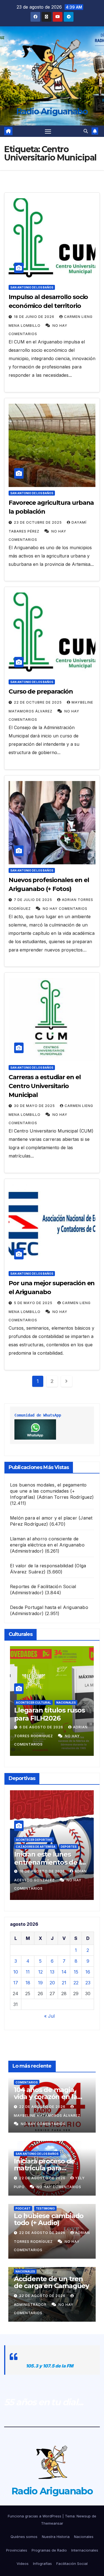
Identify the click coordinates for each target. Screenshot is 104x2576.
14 (64, 1972)
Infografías (42, 2564)
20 (52, 1983)
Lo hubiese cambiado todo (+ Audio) (49, 2219)
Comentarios (27, 2082)
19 (40, 1983)
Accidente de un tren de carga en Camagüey (51, 2282)
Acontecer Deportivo (34, 1840)
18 (28, 1983)
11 (28, 1972)
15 (76, 1972)
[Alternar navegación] (48, 131)
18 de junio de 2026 (35, 317)
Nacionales (25, 2271)
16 (88, 1972)
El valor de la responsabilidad (42, 1566)
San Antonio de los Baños (32, 287)
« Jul (49, 2016)
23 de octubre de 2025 (38, 522)
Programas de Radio (49, 2550)
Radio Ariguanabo (52, 111)
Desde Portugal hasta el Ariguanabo (49, 1607)
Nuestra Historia (56, 2537)
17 (16, 1983)
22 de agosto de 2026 (43, 2107)
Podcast (23, 2208)
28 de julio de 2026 (40, 1727)
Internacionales (85, 2550)
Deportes (65, 1840)
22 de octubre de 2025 (38, 702)
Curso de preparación (41, 691)
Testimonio (45, 2208)
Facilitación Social (72, 2564)
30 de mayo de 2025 (35, 1106)
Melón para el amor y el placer (44, 1518)
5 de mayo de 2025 (34, 1303)
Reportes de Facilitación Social (43, 1586)
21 (64, 1983)
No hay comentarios (65, 909)
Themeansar (52, 2523)
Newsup (84, 2516)
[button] (86, 131)
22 (76, 1983)
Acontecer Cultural (33, 1703)
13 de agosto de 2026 (43, 1871)
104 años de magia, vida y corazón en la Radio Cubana (45, 2097)
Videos (23, 2564)
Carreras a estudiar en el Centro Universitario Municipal (45, 1086)
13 (52, 1972)
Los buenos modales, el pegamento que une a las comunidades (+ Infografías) (48, 1491)
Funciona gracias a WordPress (35, 2516)
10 (16, 1972)
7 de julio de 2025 (34, 900)
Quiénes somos (24, 2537)
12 (40, 1972)
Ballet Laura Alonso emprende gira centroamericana (46, 1718)
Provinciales (17, 2550)
